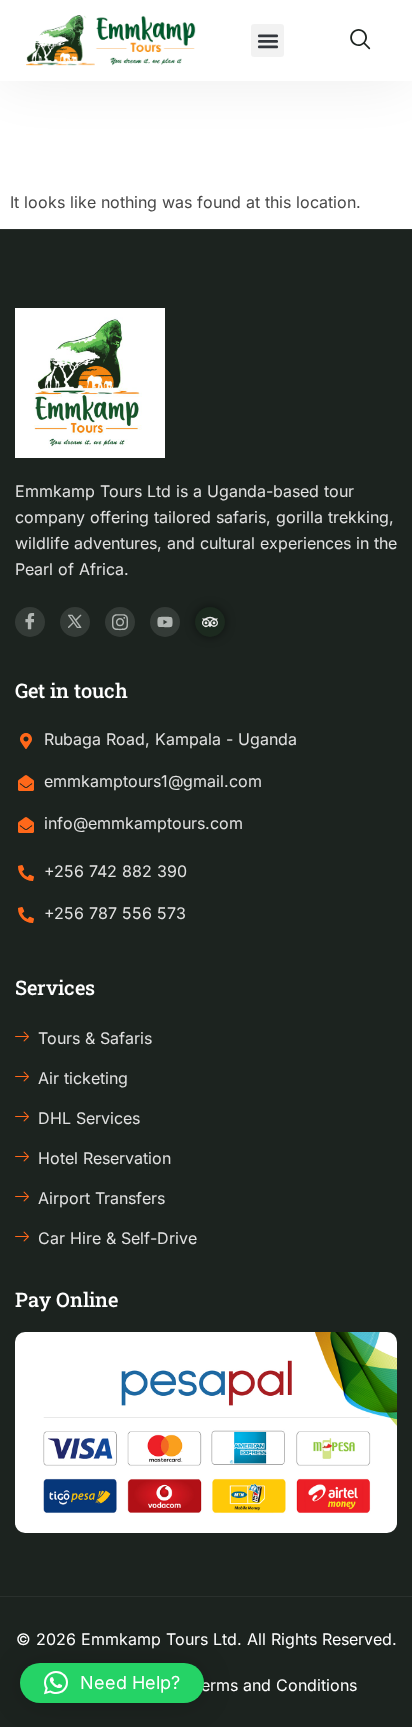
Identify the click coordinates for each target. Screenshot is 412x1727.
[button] (267, 40)
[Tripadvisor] (210, 622)
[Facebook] (30, 622)
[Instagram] (120, 622)
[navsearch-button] (360, 41)
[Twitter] (75, 622)
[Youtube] (165, 622)
